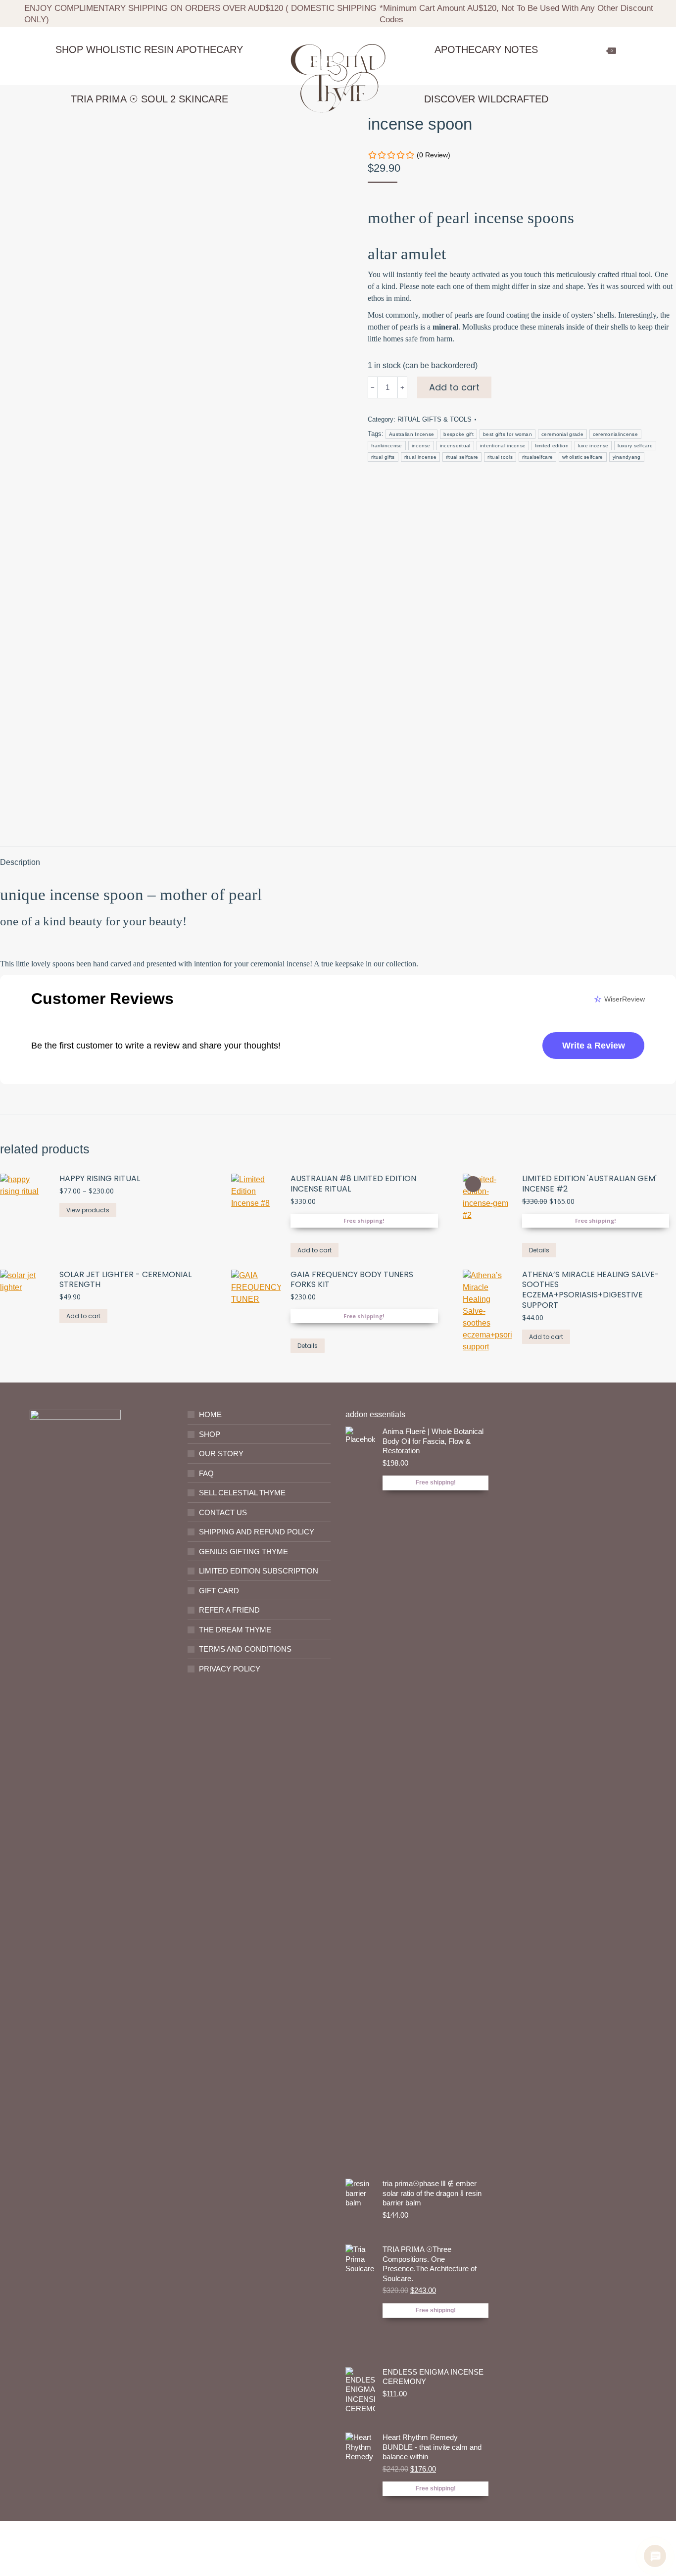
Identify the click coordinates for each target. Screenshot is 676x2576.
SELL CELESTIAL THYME (242, 1493)
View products (88, 1210)
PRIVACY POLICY (230, 1669)
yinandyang (627, 457)
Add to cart (454, 387)
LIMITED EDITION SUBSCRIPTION (259, 1571)
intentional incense (503, 446)
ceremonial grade (562, 434)
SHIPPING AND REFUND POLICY (257, 1532)
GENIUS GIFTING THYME (243, 1551)
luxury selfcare (635, 446)
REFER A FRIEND (229, 1610)
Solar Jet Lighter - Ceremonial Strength (125, 1280)
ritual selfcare (462, 457)
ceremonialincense (615, 434)
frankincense (387, 446)
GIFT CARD (219, 1591)
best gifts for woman (507, 434)
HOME (210, 1414)
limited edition (552, 446)
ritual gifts (383, 457)
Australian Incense (411, 434)
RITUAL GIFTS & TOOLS (435, 419)
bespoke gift (459, 434)
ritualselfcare (537, 457)
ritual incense (420, 457)
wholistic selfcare (582, 457)
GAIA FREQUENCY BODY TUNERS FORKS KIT (352, 1280)
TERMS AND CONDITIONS (245, 1649)
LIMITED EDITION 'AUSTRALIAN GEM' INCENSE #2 (589, 1184)
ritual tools (500, 457)
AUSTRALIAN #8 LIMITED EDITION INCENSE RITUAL (353, 1184)
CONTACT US (223, 1512)
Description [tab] (20, 862)
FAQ (206, 1473)
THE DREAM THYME (235, 1630)
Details (539, 1250)
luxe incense (593, 446)
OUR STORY (221, 1454)
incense (421, 446)
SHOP (210, 1434)
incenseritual (455, 446)
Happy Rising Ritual (100, 1179)
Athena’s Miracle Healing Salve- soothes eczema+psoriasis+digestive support (591, 1290)
